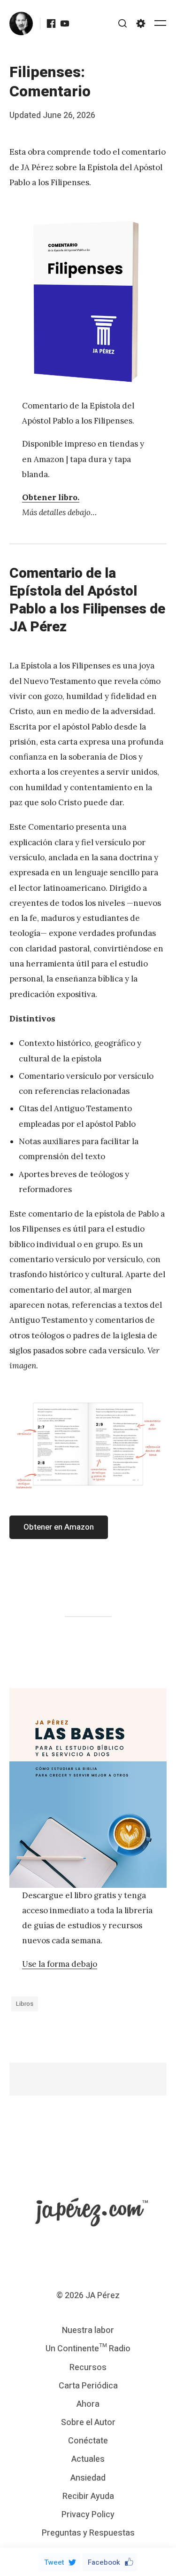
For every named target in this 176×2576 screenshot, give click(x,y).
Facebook (104, 2562)
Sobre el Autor (88, 2423)
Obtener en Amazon (59, 1527)
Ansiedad (88, 2478)
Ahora (88, 2404)
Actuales (88, 2459)
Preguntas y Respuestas (88, 2533)
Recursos (88, 2368)
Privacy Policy (88, 2515)
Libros (25, 2004)
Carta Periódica (88, 2386)
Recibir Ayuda (88, 2496)
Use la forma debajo (60, 1964)
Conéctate (88, 2441)
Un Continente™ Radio (88, 2349)
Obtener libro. (51, 497)
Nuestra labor (88, 2330)
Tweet (54, 2562)
